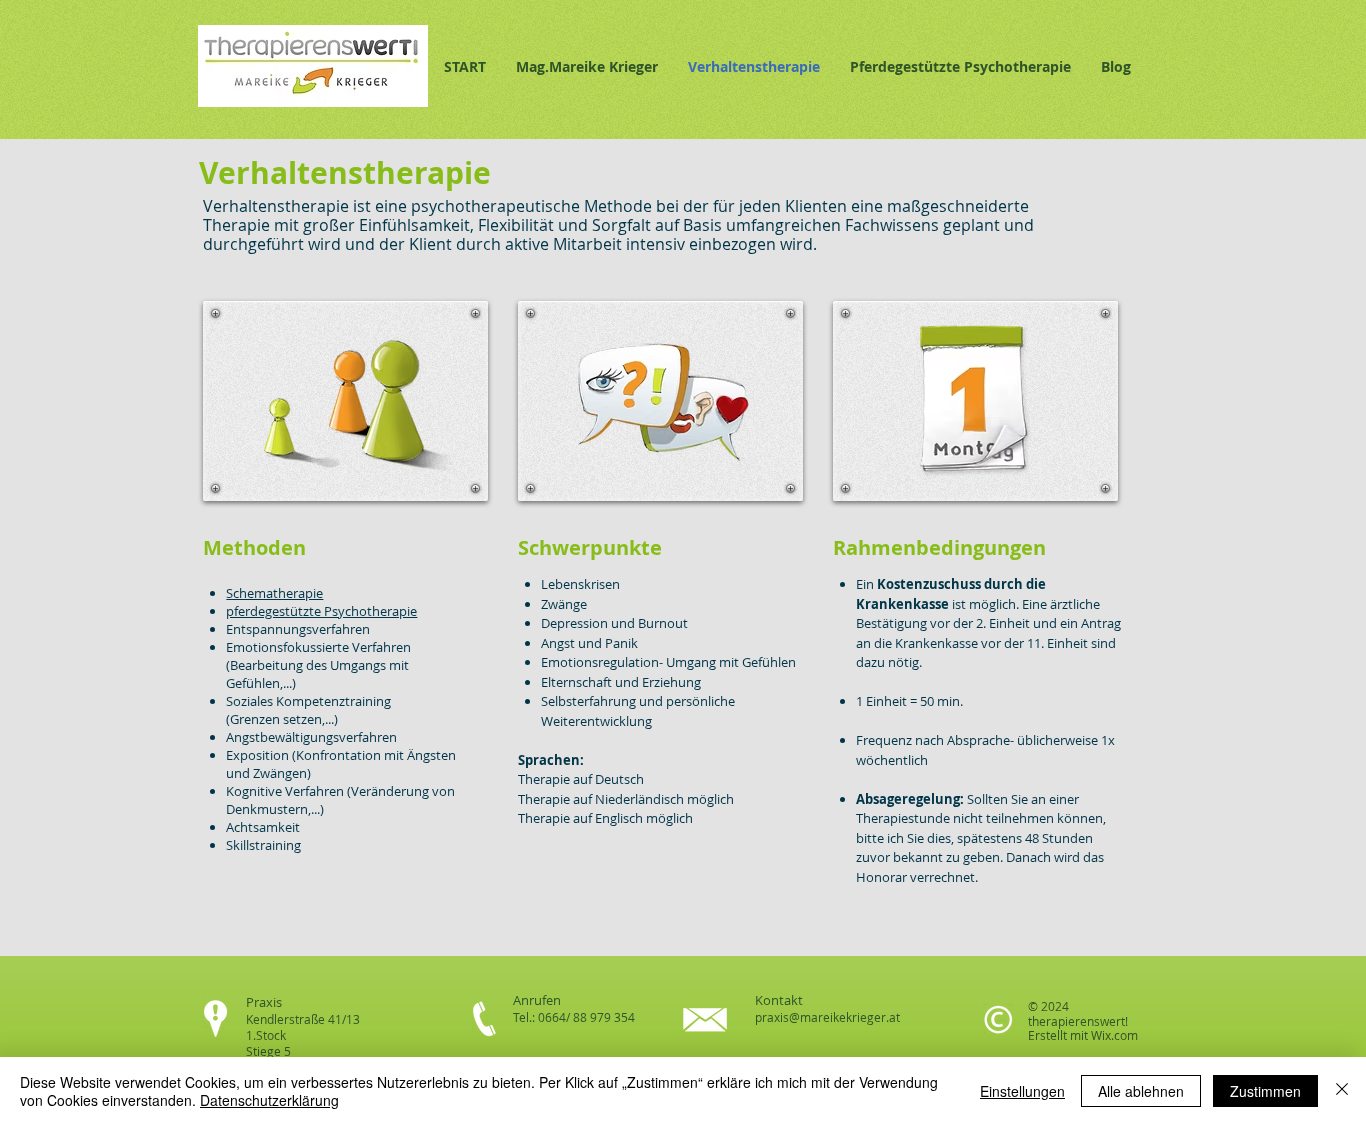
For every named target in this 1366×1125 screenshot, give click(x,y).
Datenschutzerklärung (269, 1100)
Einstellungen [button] (1022, 1091)
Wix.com (1114, 1035)
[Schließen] (1342, 1091)
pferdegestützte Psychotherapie (321, 611)
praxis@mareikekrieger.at (827, 1017)
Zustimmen (1265, 1091)
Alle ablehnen (1141, 1091)
